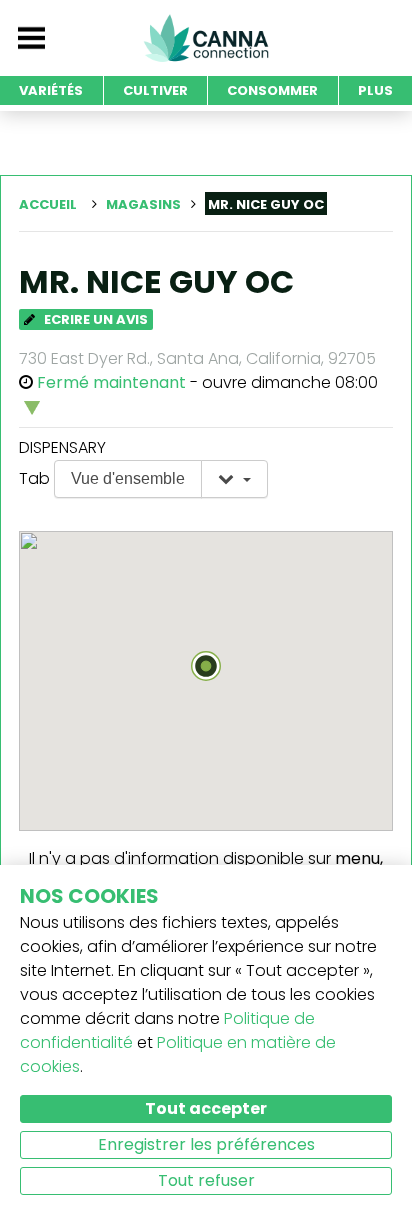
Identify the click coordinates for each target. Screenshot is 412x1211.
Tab (34, 478)
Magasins (143, 204)
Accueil (48, 204)
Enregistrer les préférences (206, 1144)
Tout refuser (206, 1180)
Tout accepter (206, 1108)
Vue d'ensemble (128, 478)
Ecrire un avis (94, 319)
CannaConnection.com (206, 38)
